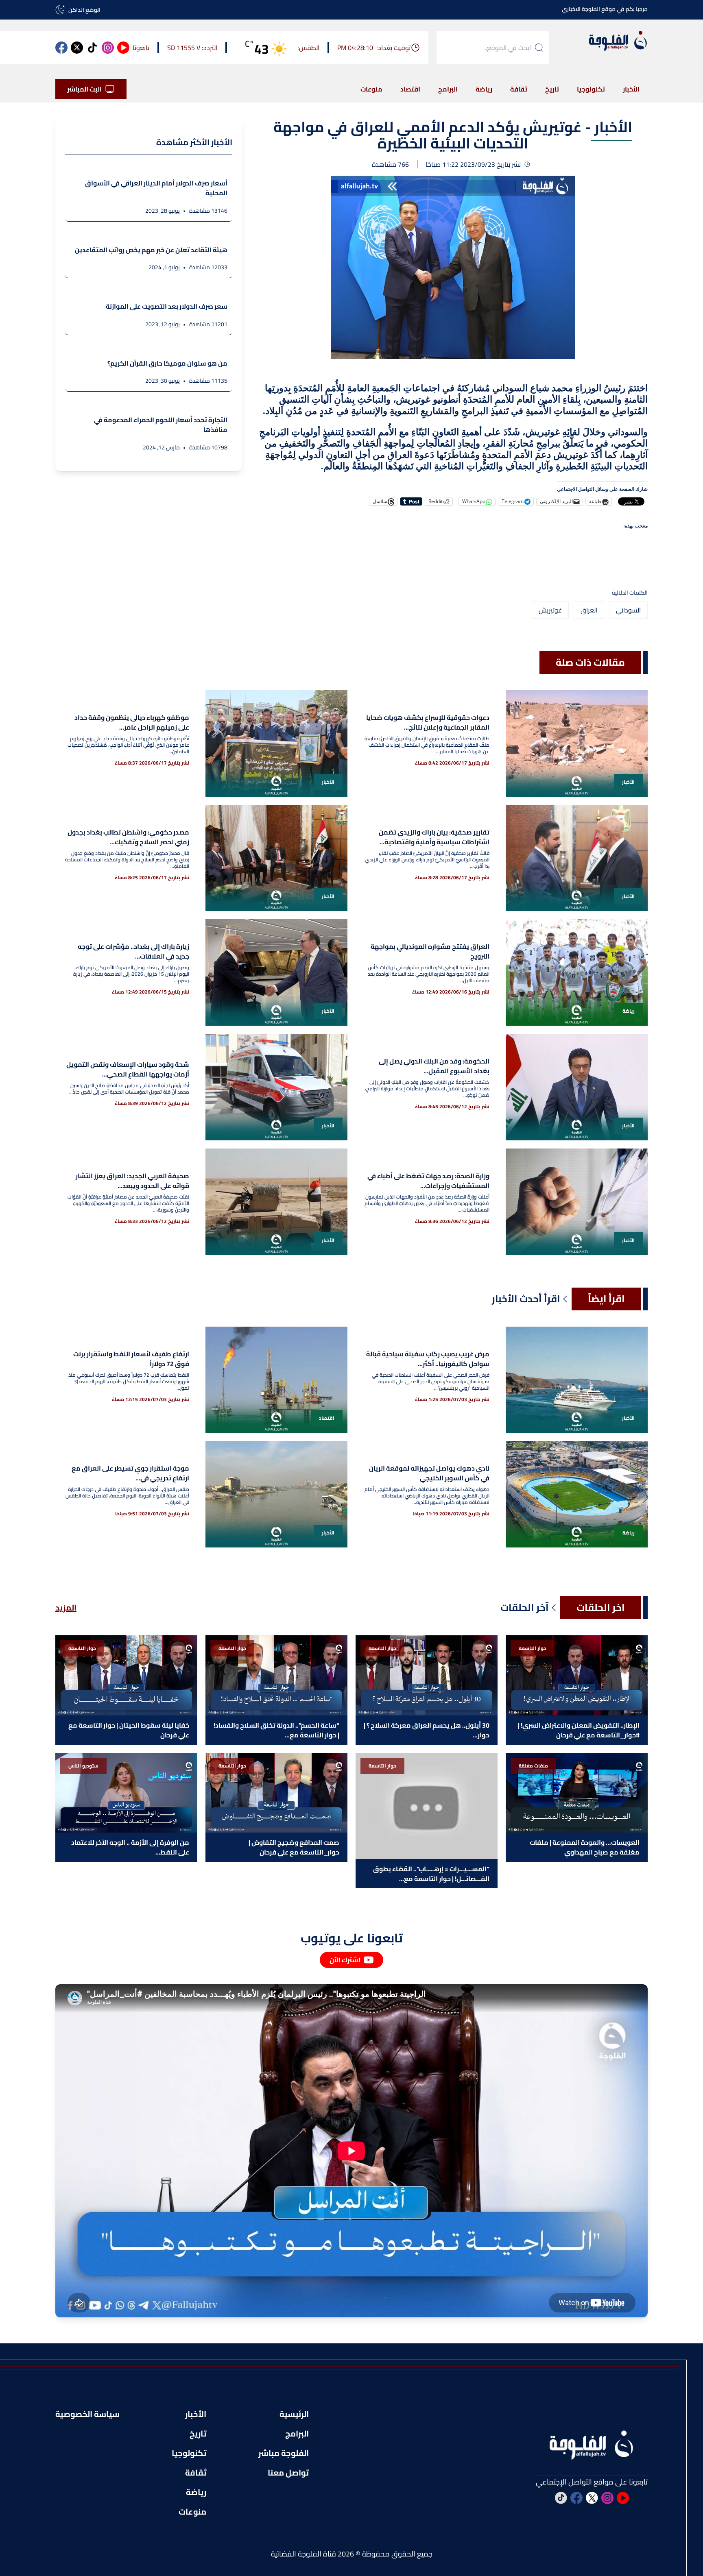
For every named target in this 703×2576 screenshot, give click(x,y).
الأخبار (631, 89)
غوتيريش (550, 610)
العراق (589, 610)
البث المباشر (84, 89)
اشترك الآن (345, 1960)
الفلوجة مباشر (284, 2453)
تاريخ (552, 89)
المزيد (66, 1608)
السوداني (628, 610)
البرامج (448, 89)
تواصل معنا (288, 2473)
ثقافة (519, 89)
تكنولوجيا (591, 89)
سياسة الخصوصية (87, 2414)
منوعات (371, 89)
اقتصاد (410, 89)
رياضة (484, 89)
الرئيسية (294, 2414)
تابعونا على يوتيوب (352, 1938)
